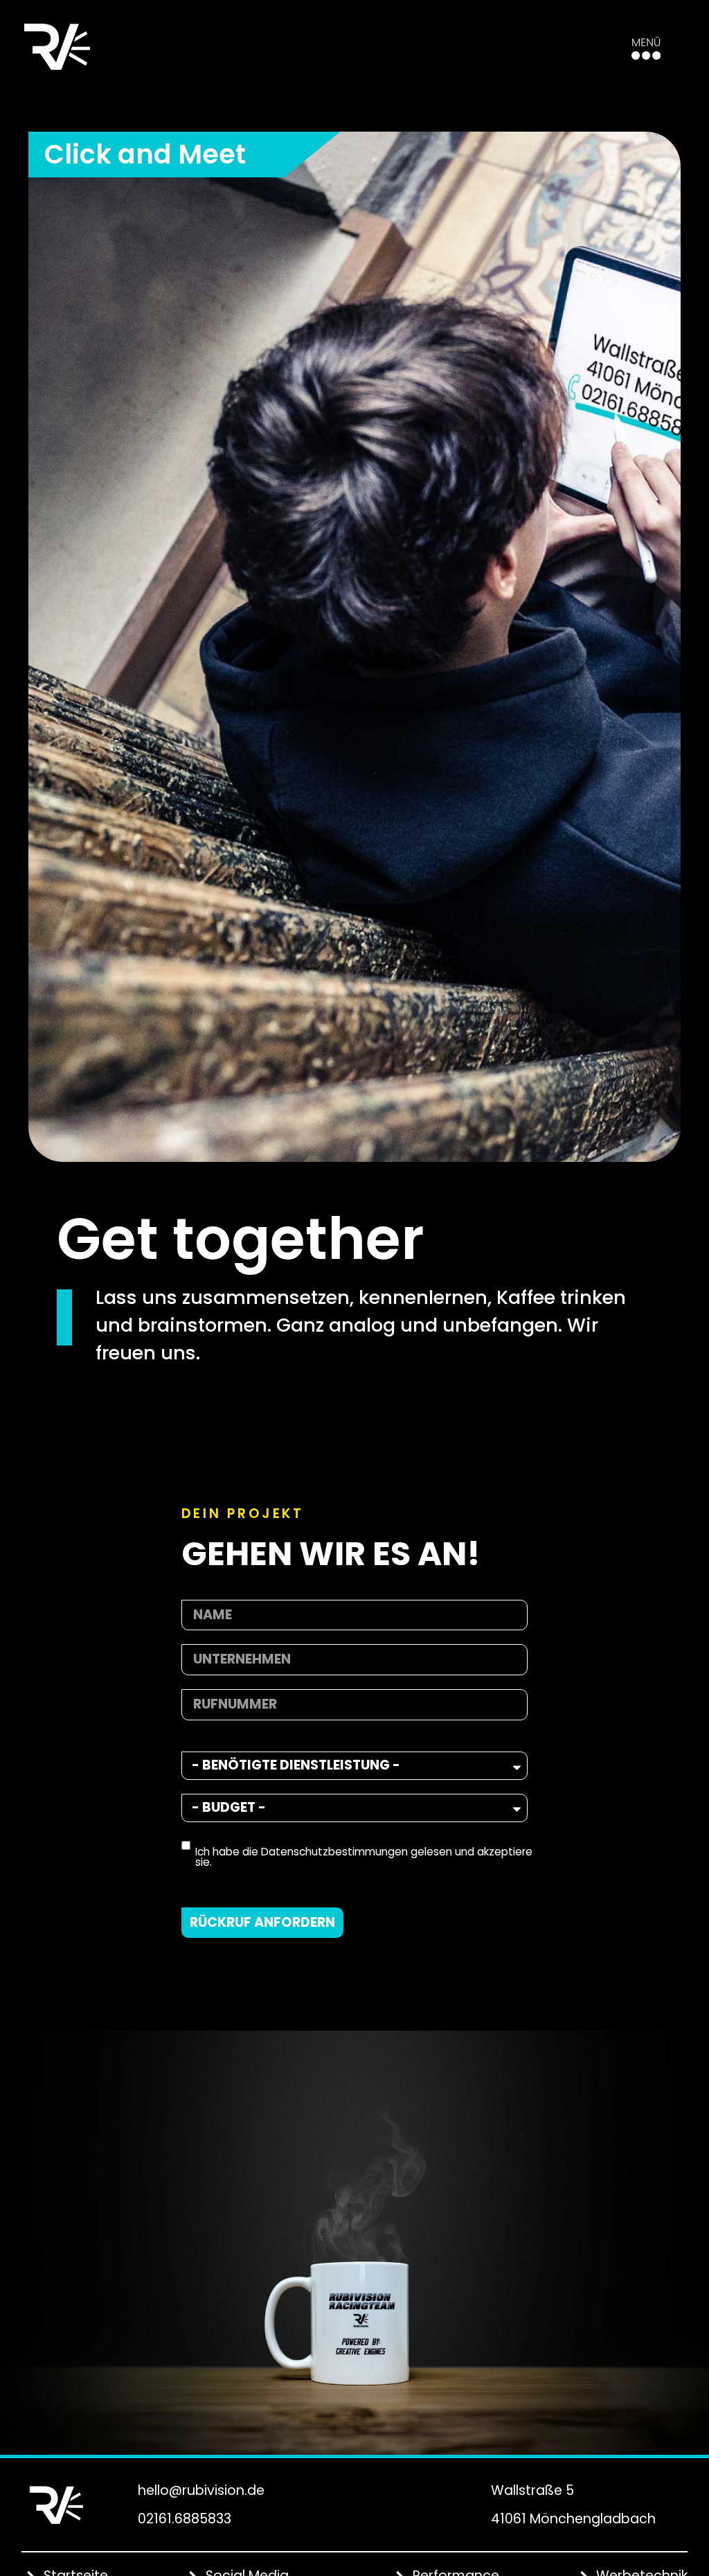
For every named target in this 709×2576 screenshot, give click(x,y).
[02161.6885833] (121, 2519)
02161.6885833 (185, 2519)
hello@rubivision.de (201, 2490)
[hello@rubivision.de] (121, 2487)
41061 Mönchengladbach (573, 2519)
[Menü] (646, 48)
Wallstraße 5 (532, 2490)
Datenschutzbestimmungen (334, 1852)
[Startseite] (57, 47)
